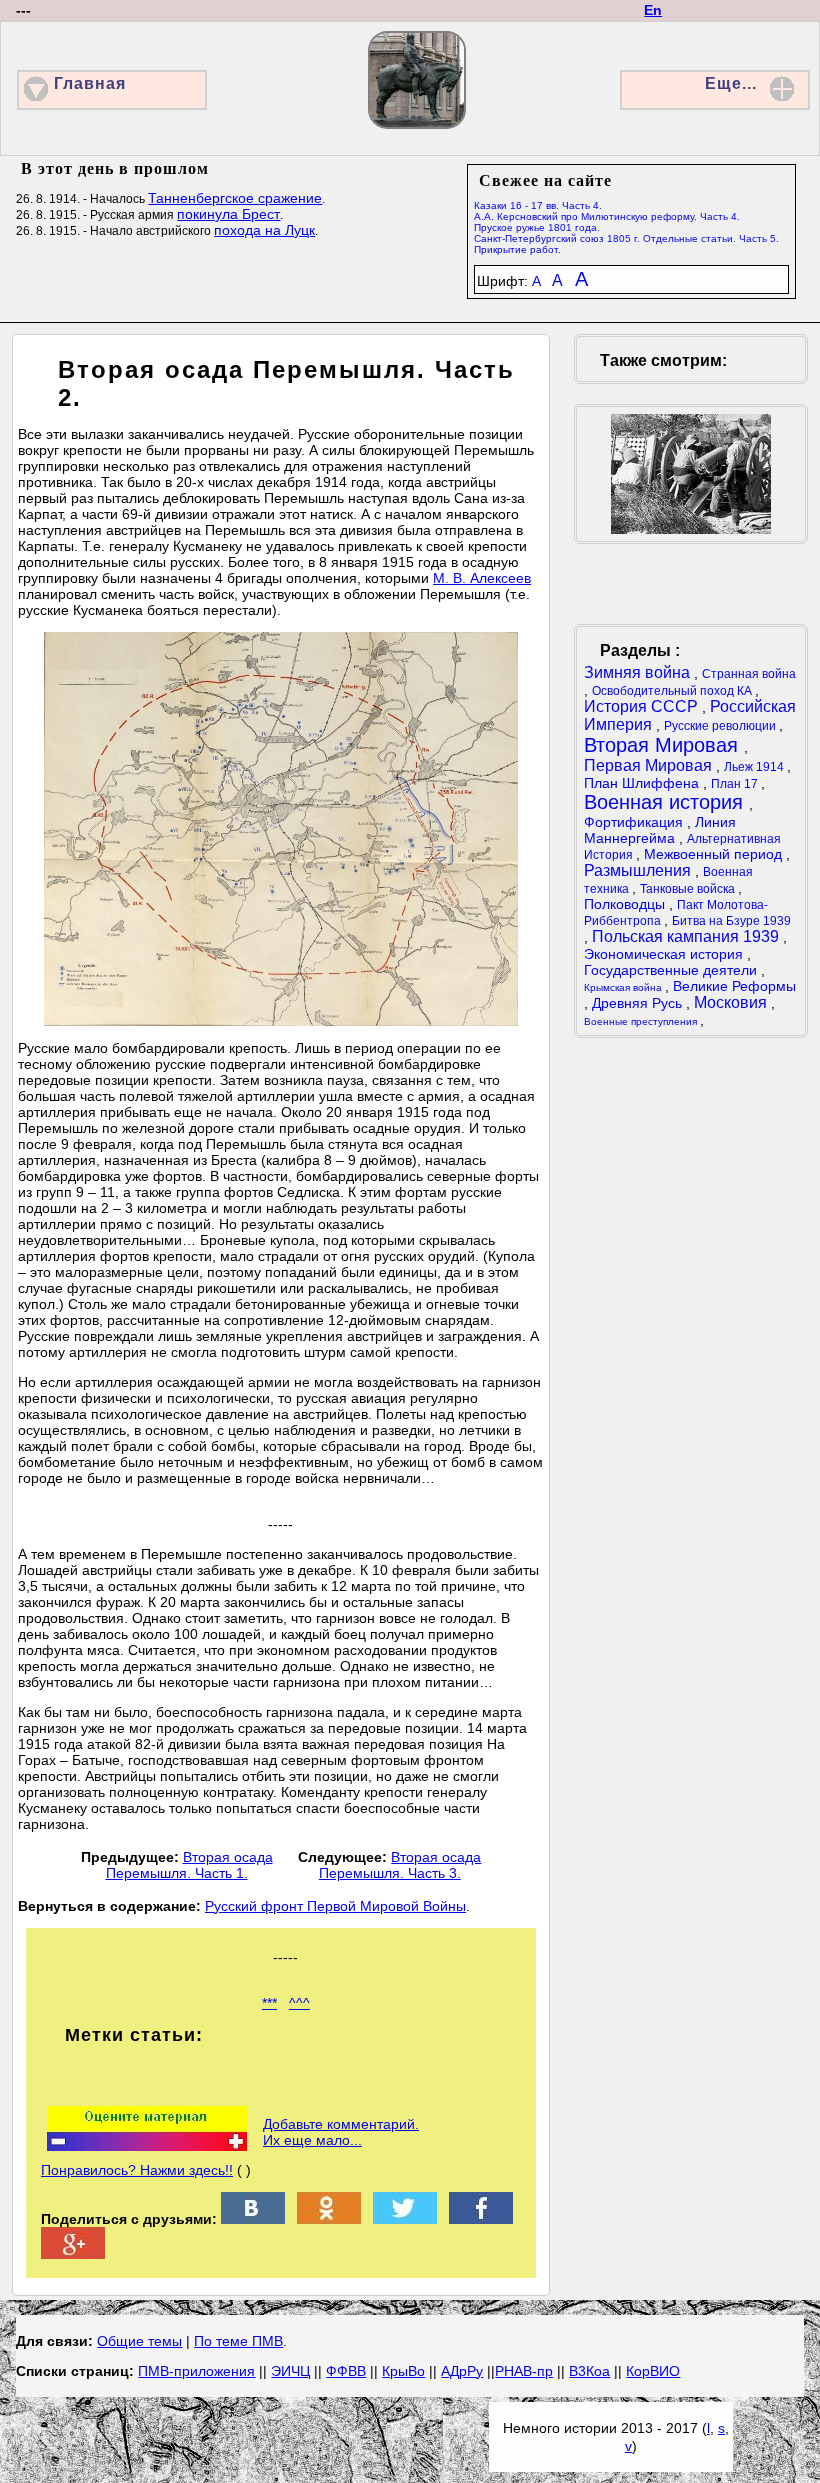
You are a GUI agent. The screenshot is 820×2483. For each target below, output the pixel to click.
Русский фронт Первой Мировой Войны (335, 1906)
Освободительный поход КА (673, 691)
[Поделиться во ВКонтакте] (253, 2219)
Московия (732, 1002)
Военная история (666, 802)
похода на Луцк (264, 230)
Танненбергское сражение (235, 198)
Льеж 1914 (755, 767)
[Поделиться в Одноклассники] (329, 2219)
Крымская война (624, 987)
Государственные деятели (672, 970)
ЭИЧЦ (290, 2371)
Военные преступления (642, 1021)
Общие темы (139, 2341)
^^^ (299, 2003)
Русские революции (721, 726)
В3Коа (589, 2371)
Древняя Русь (639, 1003)
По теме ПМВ (238, 2341)
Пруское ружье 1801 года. (537, 227)
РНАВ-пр (524, 2371)
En (653, 10)
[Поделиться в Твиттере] (405, 2219)
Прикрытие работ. (517, 249)
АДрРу (462, 2371)
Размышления (639, 870)
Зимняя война (639, 672)
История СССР (643, 706)
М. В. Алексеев (482, 578)
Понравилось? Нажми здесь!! (137, 2170)
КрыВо (403, 2371)
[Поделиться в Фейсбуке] (481, 2219)
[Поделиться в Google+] (73, 2254)
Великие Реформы (734, 986)
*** (269, 2003)
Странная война (749, 674)
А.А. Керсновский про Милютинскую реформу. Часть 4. (607, 216)
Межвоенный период (715, 854)
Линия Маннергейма (660, 830)
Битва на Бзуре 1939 (731, 921)
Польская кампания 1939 (687, 936)
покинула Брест (228, 214)
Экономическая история (665, 954)
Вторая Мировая (664, 745)
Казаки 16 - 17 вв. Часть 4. (538, 205)
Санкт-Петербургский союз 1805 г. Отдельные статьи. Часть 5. (626, 238)
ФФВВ (346, 2371)
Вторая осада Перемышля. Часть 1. (189, 1865)
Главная (90, 83)
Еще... (731, 83)
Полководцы (626, 904)
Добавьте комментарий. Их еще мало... (341, 2132)
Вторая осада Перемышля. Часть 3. (400, 1865)
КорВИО (653, 2371)
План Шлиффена (643, 783)
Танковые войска (689, 889)
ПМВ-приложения (196, 2371)
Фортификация (635, 822)
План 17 (736, 784)
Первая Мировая (650, 765)
